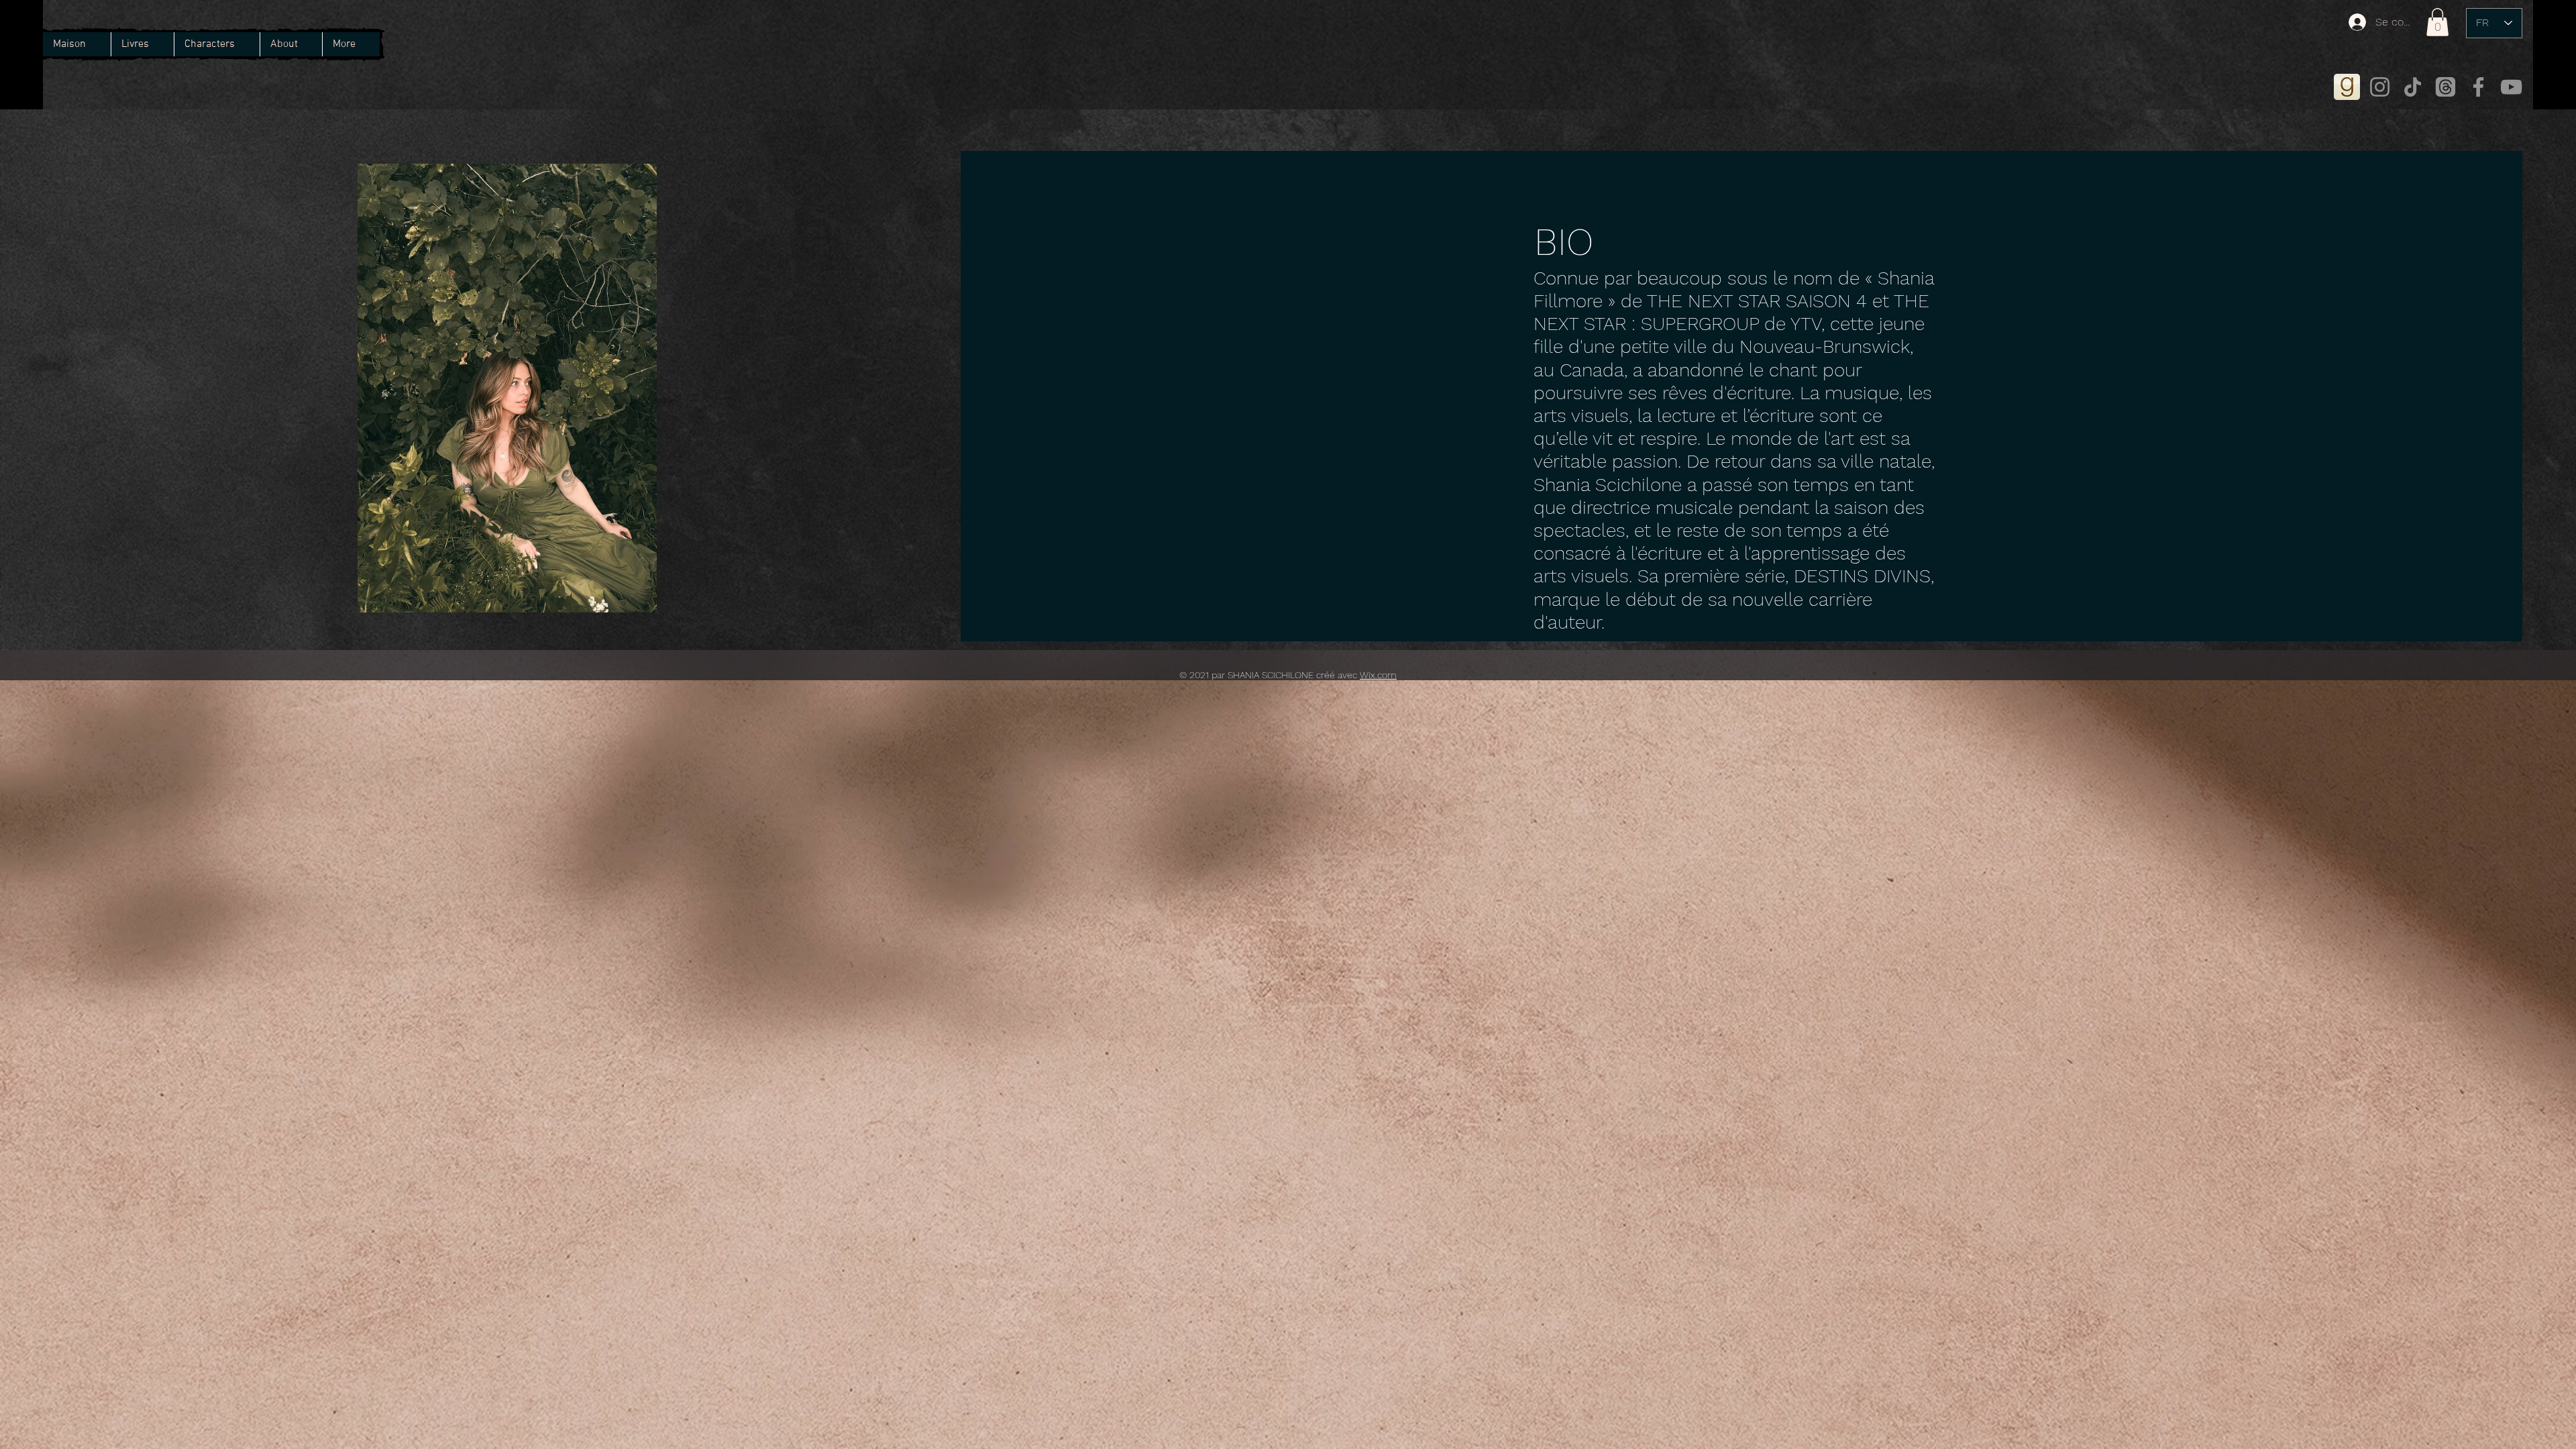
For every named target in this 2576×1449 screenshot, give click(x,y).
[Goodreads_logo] (2347, 87)
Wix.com (1378, 675)
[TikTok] (2413, 87)
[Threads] (2446, 87)
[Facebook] (2478, 87)
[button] (217, 44)
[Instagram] (2380, 87)
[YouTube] (2511, 87)
